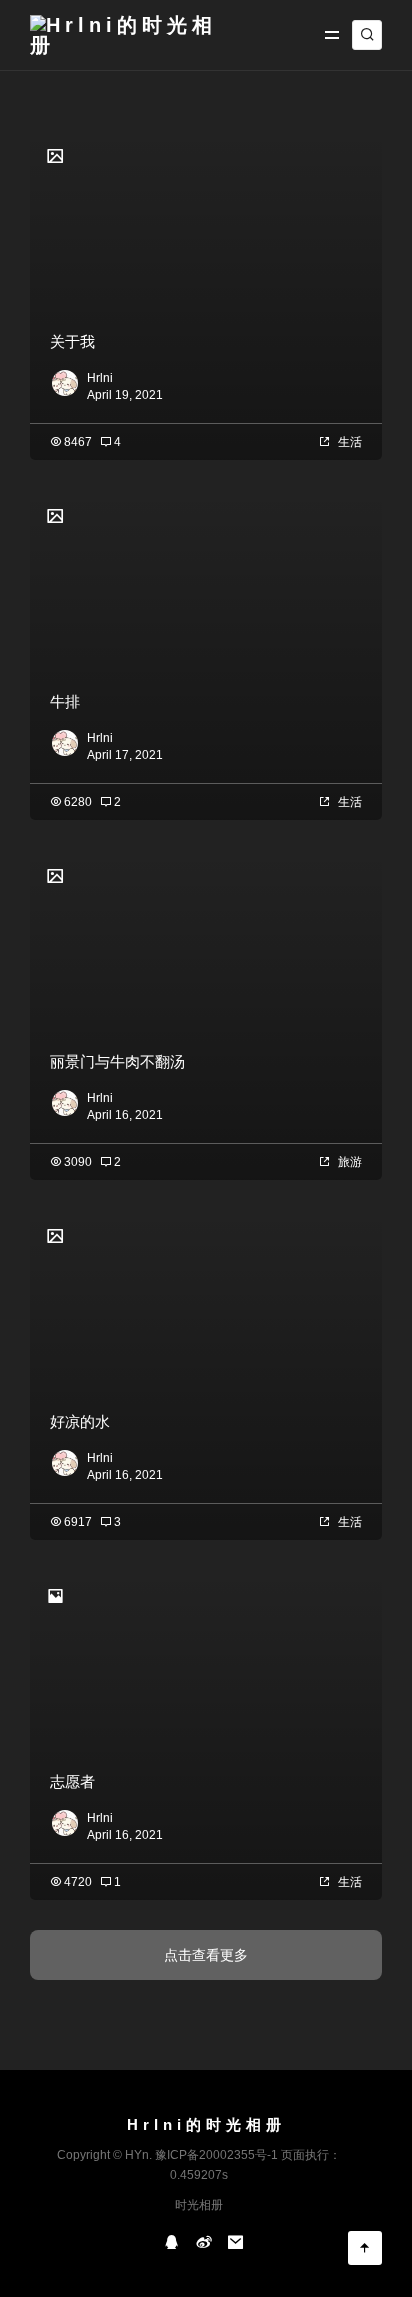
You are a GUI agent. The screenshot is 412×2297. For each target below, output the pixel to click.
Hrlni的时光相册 (206, 2124)
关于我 (72, 341)
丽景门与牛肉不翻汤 (117, 1061)
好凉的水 (80, 1421)
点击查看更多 (206, 1955)
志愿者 (72, 1781)
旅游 (350, 1162)
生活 (350, 442)
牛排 (65, 701)
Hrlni (100, 378)
